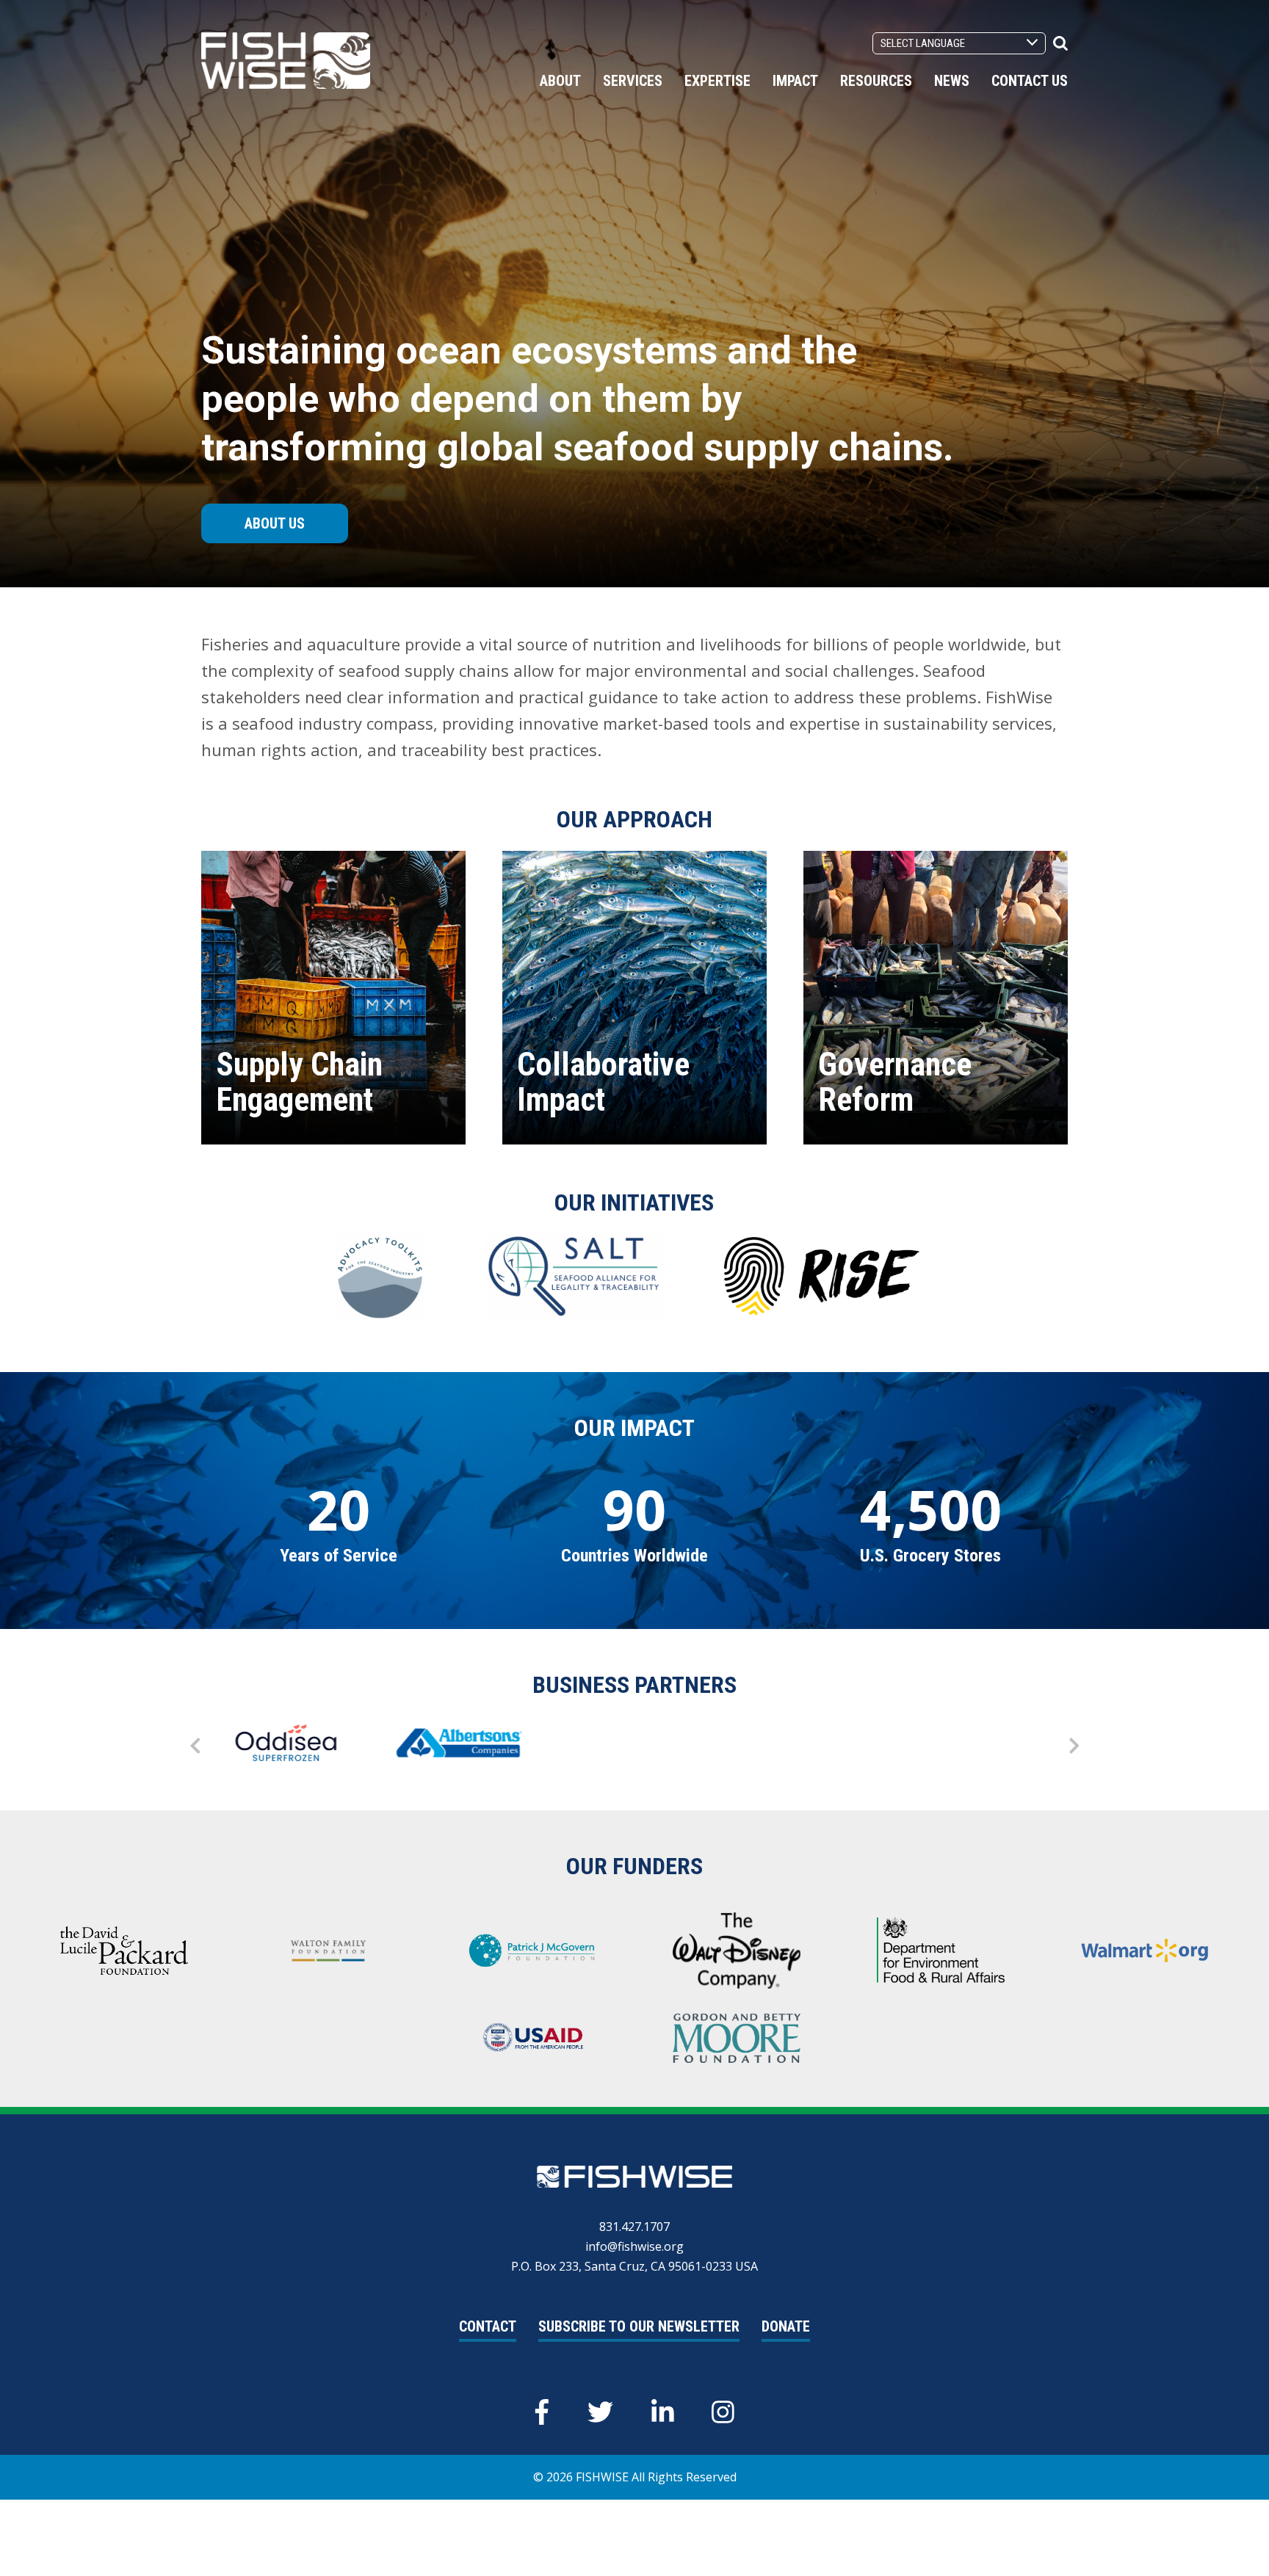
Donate (786, 2326)
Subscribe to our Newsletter (639, 2326)
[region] (288, 1746)
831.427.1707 (634, 2227)
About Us (275, 523)
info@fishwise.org (634, 2246)
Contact (488, 2326)
